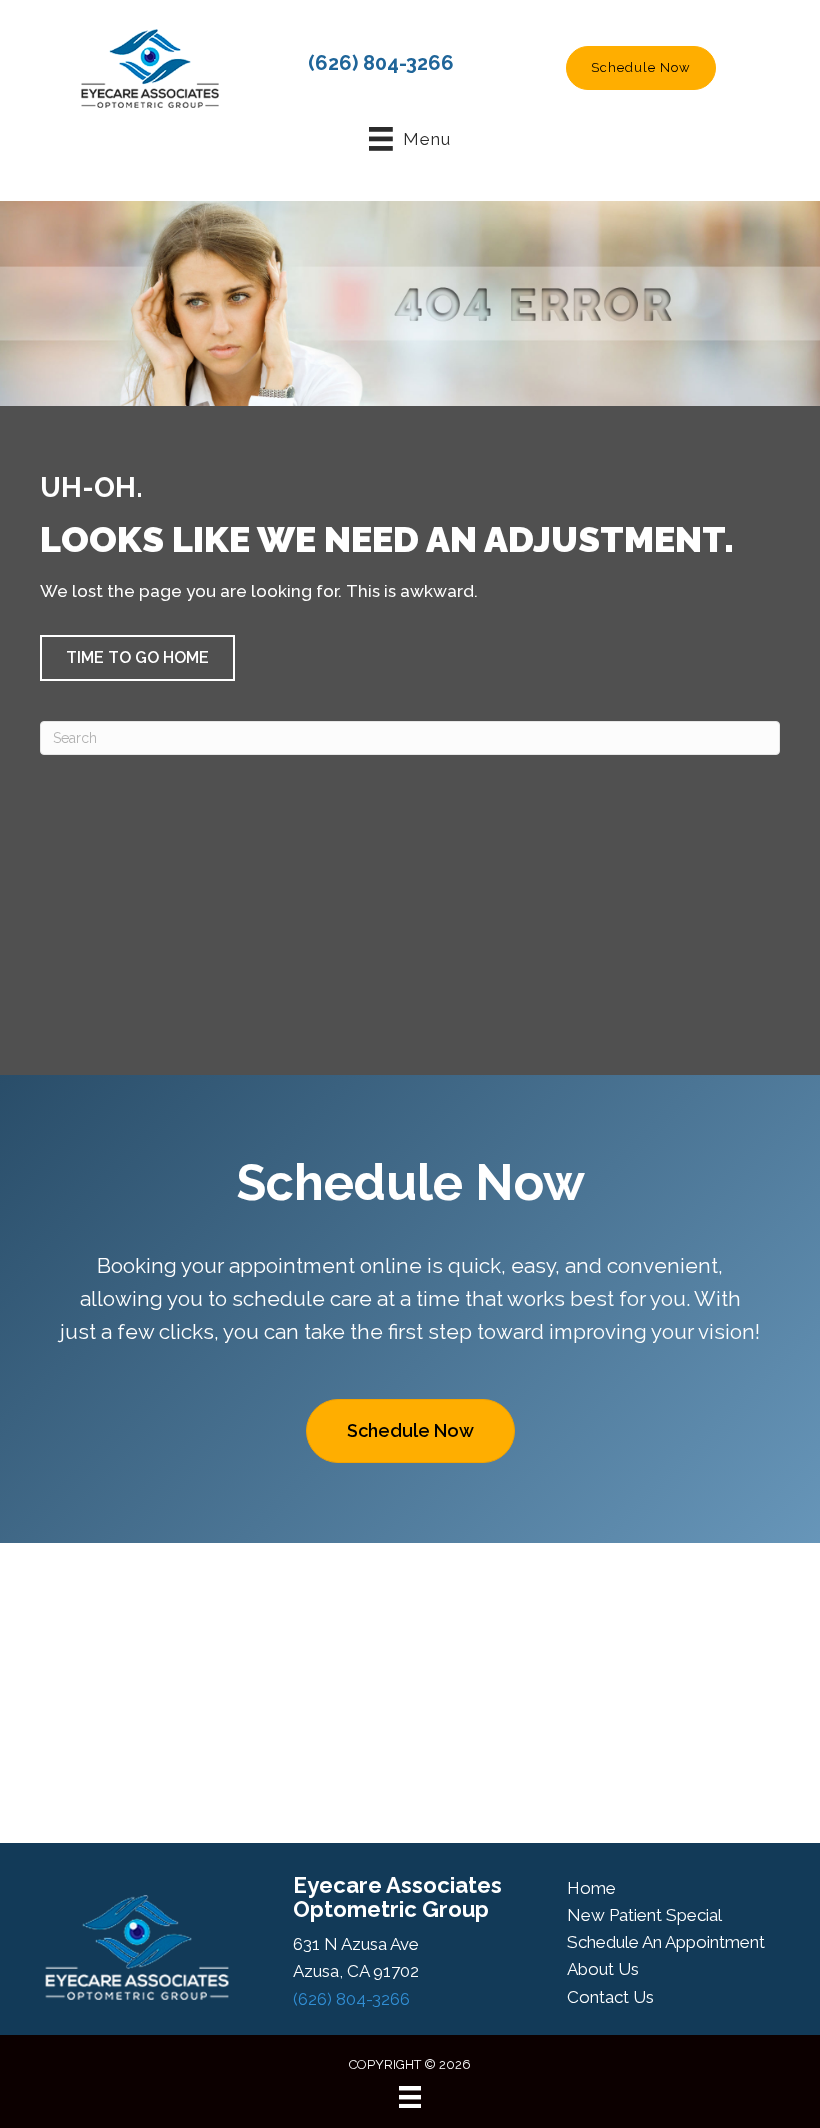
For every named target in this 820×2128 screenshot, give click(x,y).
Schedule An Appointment (666, 1942)
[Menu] (410, 2097)
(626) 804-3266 (381, 63)
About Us (603, 1969)
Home (591, 1888)
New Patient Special (644, 1915)
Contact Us (610, 1997)
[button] (641, 68)
